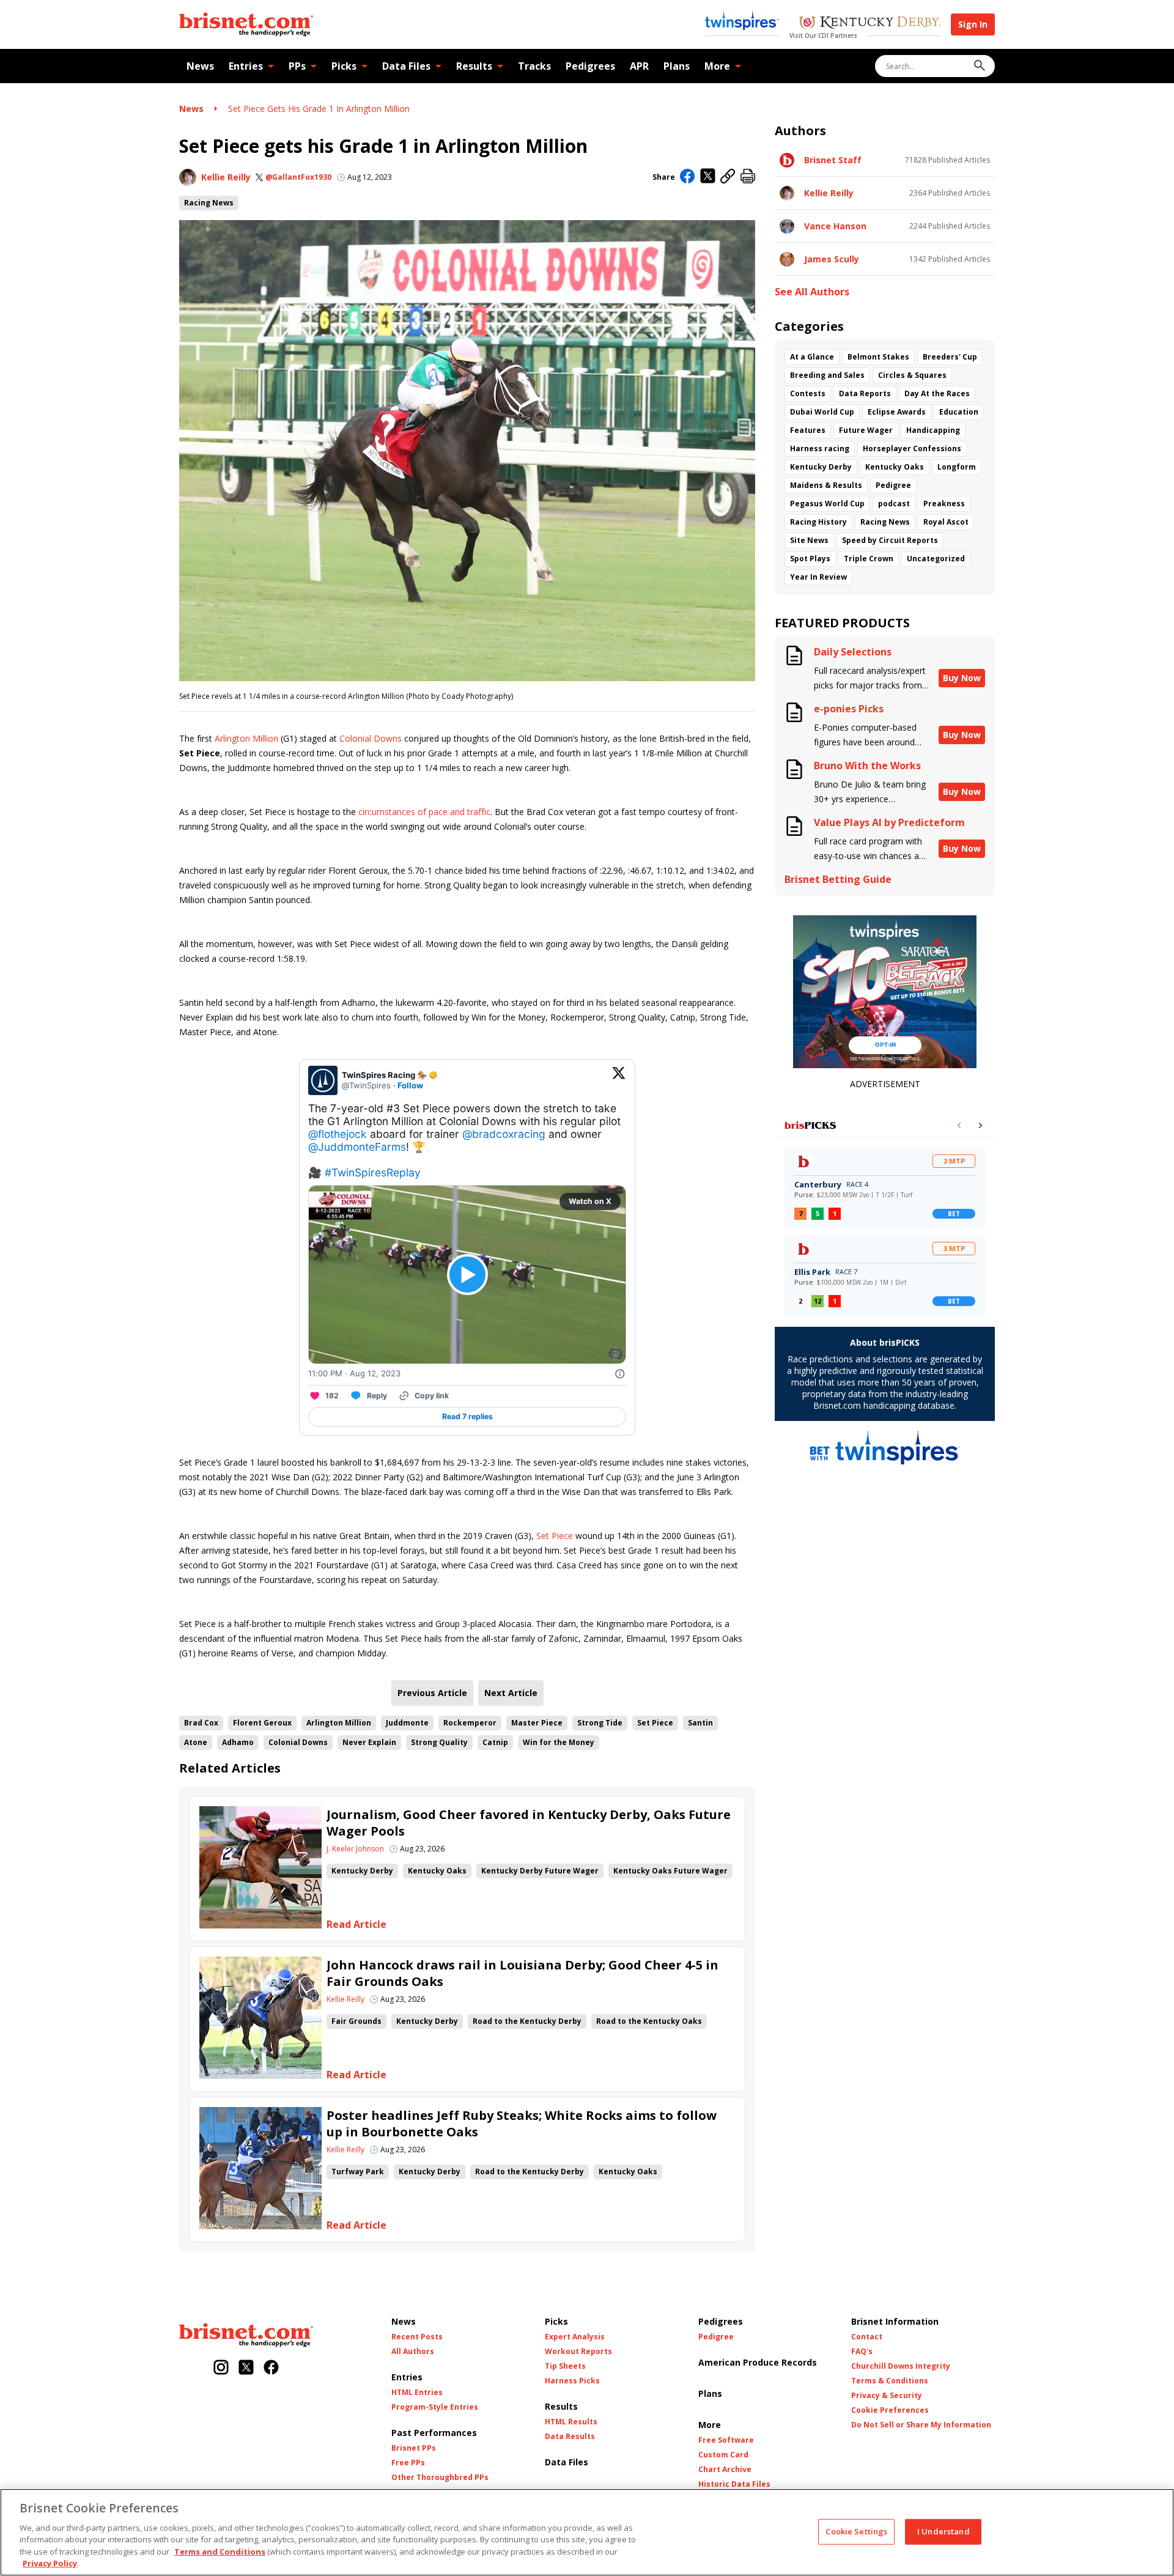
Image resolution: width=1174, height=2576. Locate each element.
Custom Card (723, 2455)
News (200, 66)
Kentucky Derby (362, 1871)
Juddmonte (407, 1723)
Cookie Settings (856, 2531)
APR (639, 66)
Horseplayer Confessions (912, 448)
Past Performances (434, 2433)
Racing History (818, 522)
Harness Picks (572, 2381)
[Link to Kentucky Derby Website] (870, 24)
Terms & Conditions (890, 2381)
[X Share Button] (708, 177)
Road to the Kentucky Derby (527, 2021)
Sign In (973, 24)
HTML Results (571, 2422)
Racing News (209, 203)
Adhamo (238, 1742)
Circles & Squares (912, 375)
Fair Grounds (356, 2021)
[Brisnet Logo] (246, 24)
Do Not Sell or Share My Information (921, 2425)
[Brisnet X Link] (246, 2368)
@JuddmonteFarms (357, 1147)
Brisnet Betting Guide (838, 880)
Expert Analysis (575, 2337)
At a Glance (812, 357)
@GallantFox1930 (298, 177)
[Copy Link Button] (728, 177)
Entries (246, 66)
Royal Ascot (946, 522)
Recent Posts (417, 2337)
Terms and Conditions (220, 2552)
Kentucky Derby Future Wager (540, 1871)
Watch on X (590, 1201)
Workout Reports (578, 2352)
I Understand (943, 2531)
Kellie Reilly (226, 177)
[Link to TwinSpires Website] (742, 21)
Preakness (944, 504)
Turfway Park (358, 2172)
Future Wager (866, 430)
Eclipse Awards (897, 412)
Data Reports (865, 393)
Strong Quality (439, 1742)
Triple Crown (869, 559)
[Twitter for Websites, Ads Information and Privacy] (620, 1374)
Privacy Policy (50, 2563)
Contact (867, 2337)
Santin (700, 1723)
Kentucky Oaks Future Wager (670, 1871)
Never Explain (369, 1742)
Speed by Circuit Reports (890, 540)
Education (959, 412)
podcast (894, 504)
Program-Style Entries (435, 2407)
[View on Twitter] (619, 1080)
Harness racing (820, 448)
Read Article (356, 1925)
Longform (957, 467)
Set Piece (555, 1536)
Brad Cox (201, 1723)
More (717, 66)
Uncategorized (936, 559)
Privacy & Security (887, 2396)
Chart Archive (725, 2470)
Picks (344, 66)
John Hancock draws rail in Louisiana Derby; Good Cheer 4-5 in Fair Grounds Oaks (522, 1973)
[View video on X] (467, 1275)
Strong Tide (600, 1723)
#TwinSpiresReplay (373, 1172)
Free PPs (408, 2463)
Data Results (570, 2437)
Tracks (534, 66)
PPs (297, 66)
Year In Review (818, 577)
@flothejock (338, 1134)
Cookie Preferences (890, 2410)
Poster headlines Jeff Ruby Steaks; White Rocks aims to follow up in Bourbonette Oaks (522, 2124)
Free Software (726, 2440)
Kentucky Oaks (437, 1871)
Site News (809, 540)
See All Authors (812, 292)
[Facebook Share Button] (688, 177)
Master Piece (537, 1723)
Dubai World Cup (822, 412)
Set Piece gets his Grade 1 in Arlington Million (319, 109)
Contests (808, 393)
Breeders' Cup (950, 357)
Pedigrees (590, 66)
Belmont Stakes (878, 357)
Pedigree (893, 485)
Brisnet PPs (414, 2448)
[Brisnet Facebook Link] (271, 2368)
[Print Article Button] (748, 177)
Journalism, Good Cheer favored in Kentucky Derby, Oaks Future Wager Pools (529, 1823)
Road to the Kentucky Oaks (649, 2021)
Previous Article (432, 1693)
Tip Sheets (565, 2366)
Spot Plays (810, 559)
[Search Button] (980, 66)
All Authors (413, 2352)
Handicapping (933, 430)
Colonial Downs (371, 738)
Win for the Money (559, 1742)
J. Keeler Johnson (355, 1849)
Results (474, 66)
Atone (196, 1742)
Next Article (511, 1693)
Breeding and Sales (827, 375)
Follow (410, 1085)
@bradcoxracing (504, 1134)
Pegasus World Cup (827, 504)
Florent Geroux (262, 1723)
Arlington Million (246, 738)
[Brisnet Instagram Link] (221, 2368)
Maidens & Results (826, 485)
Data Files (406, 66)
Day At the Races (937, 393)
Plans (677, 66)
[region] (587, 2532)
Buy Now (962, 678)
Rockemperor (470, 1723)
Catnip (495, 1742)
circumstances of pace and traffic (424, 812)
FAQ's (862, 2352)
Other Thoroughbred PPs (440, 2478)
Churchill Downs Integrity (901, 2366)
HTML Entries (417, 2393)
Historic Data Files (734, 2484)
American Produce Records (758, 2362)
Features (808, 430)
